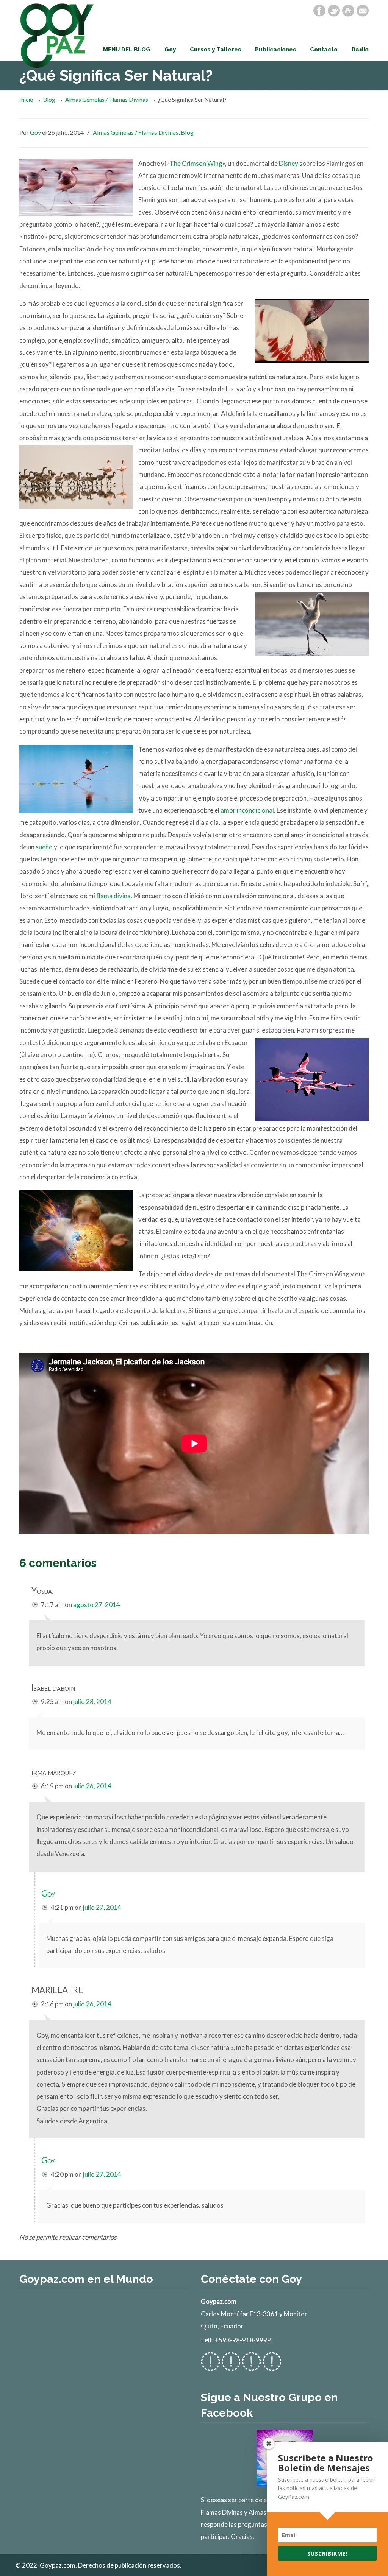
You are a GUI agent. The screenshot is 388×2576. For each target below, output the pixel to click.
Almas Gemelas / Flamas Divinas (107, 100)
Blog (49, 100)
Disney (289, 163)
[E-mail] (363, 11)
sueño (44, 847)
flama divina (113, 896)
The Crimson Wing (196, 163)
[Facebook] (319, 11)
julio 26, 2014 (92, 1786)
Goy (35, 132)
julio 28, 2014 (92, 1701)
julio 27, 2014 (102, 1907)
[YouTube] (348, 11)
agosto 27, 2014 (97, 1605)
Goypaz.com (57, 36)
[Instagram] (251, 2367)
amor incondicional (247, 810)
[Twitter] (334, 11)
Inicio (26, 100)
